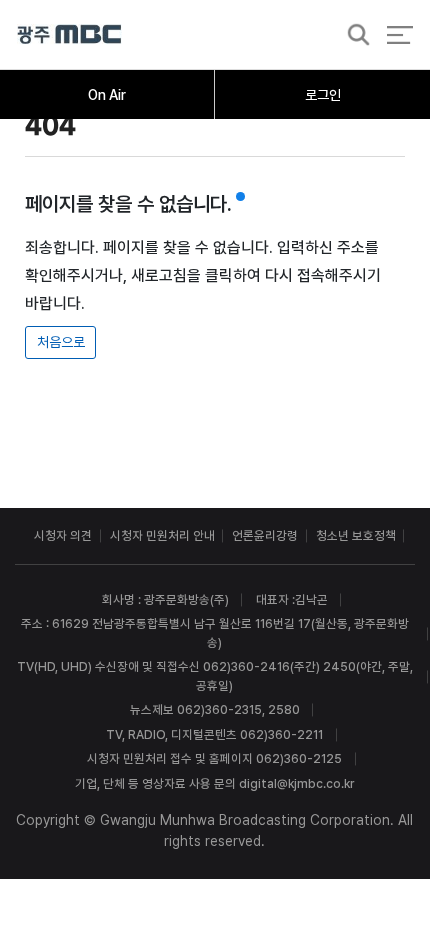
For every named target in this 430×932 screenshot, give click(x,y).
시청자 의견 (63, 535)
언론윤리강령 (265, 535)
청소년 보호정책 (356, 535)
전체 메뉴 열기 (399, 34)
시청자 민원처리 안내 (162, 535)
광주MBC (69, 34)
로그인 (323, 95)
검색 (353, 35)
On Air (107, 95)
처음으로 (61, 342)
